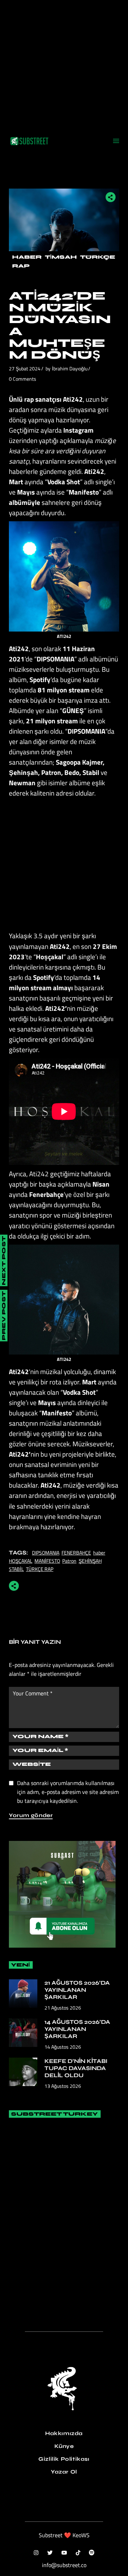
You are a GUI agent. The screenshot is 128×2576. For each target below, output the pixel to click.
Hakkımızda (64, 2433)
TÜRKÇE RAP (40, 1569)
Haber (27, 257)
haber (99, 1553)
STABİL (16, 1569)
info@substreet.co (64, 2565)
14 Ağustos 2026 (63, 2047)
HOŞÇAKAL (21, 1561)
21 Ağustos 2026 (63, 2008)
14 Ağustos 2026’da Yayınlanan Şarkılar (77, 2029)
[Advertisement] (64, 64)
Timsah (61, 257)
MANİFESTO (47, 1561)
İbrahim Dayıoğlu (70, 368)
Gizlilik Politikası (64, 2459)
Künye (64, 2446)
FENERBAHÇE (76, 1553)
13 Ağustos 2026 (63, 2086)
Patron (69, 1561)
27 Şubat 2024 (25, 368)
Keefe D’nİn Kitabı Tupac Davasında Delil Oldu (76, 2068)
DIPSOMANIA (46, 1553)
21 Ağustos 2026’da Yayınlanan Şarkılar (77, 1990)
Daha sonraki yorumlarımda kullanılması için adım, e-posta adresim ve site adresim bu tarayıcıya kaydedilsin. (68, 1792)
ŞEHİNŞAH (90, 1561)
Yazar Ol (64, 2472)
